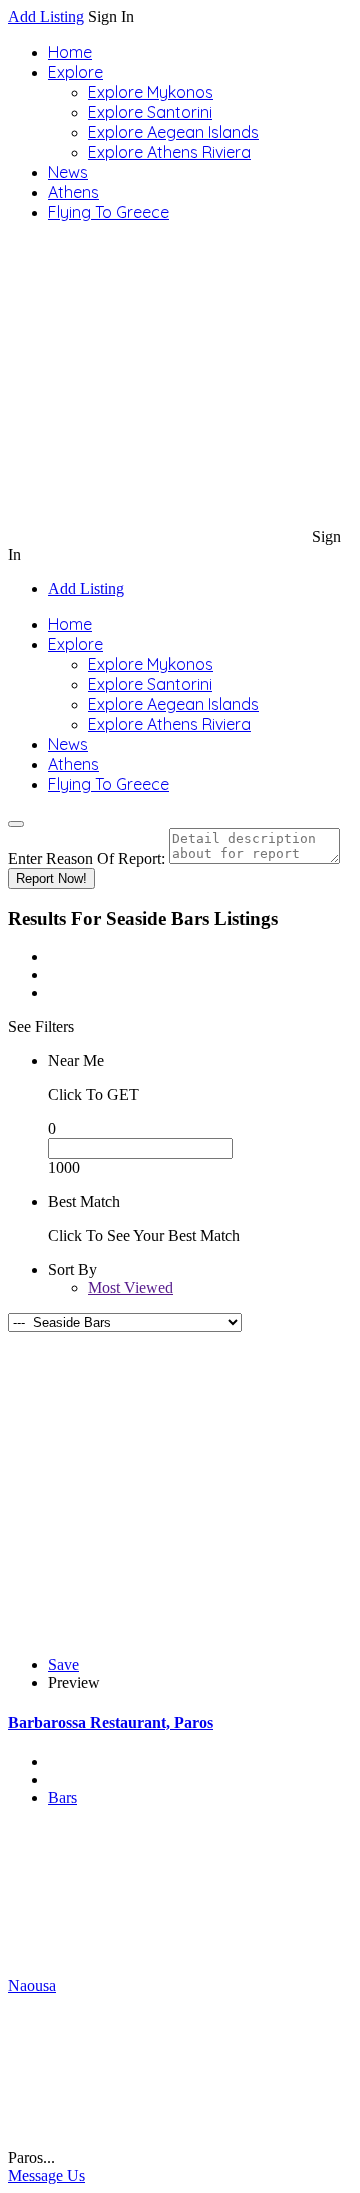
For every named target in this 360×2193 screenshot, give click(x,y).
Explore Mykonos (150, 92)
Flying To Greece (108, 212)
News (68, 172)
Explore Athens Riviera (169, 152)
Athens (73, 192)
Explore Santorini (150, 112)
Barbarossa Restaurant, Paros (110, 1722)
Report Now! (51, 878)
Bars (62, 1797)
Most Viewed (130, 1287)
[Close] (16, 824)
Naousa (32, 1985)
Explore (75, 72)
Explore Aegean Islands (173, 132)
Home (70, 52)
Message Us (46, 2175)
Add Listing (46, 16)
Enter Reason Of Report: (86, 858)
